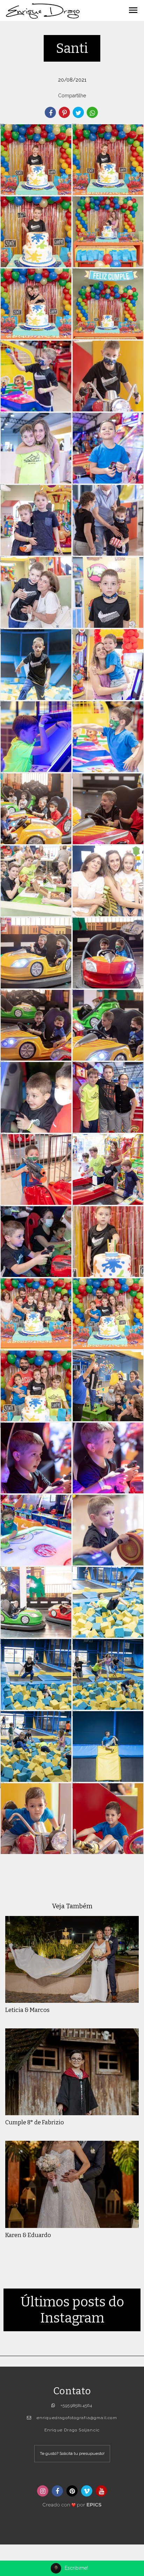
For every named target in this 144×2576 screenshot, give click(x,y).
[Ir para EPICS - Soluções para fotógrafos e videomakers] (72, 2503)
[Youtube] (101, 2491)
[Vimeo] (87, 2491)
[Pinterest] (72, 2491)
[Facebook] (57, 2491)
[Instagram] (43, 2491)
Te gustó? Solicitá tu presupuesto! (72, 2453)
